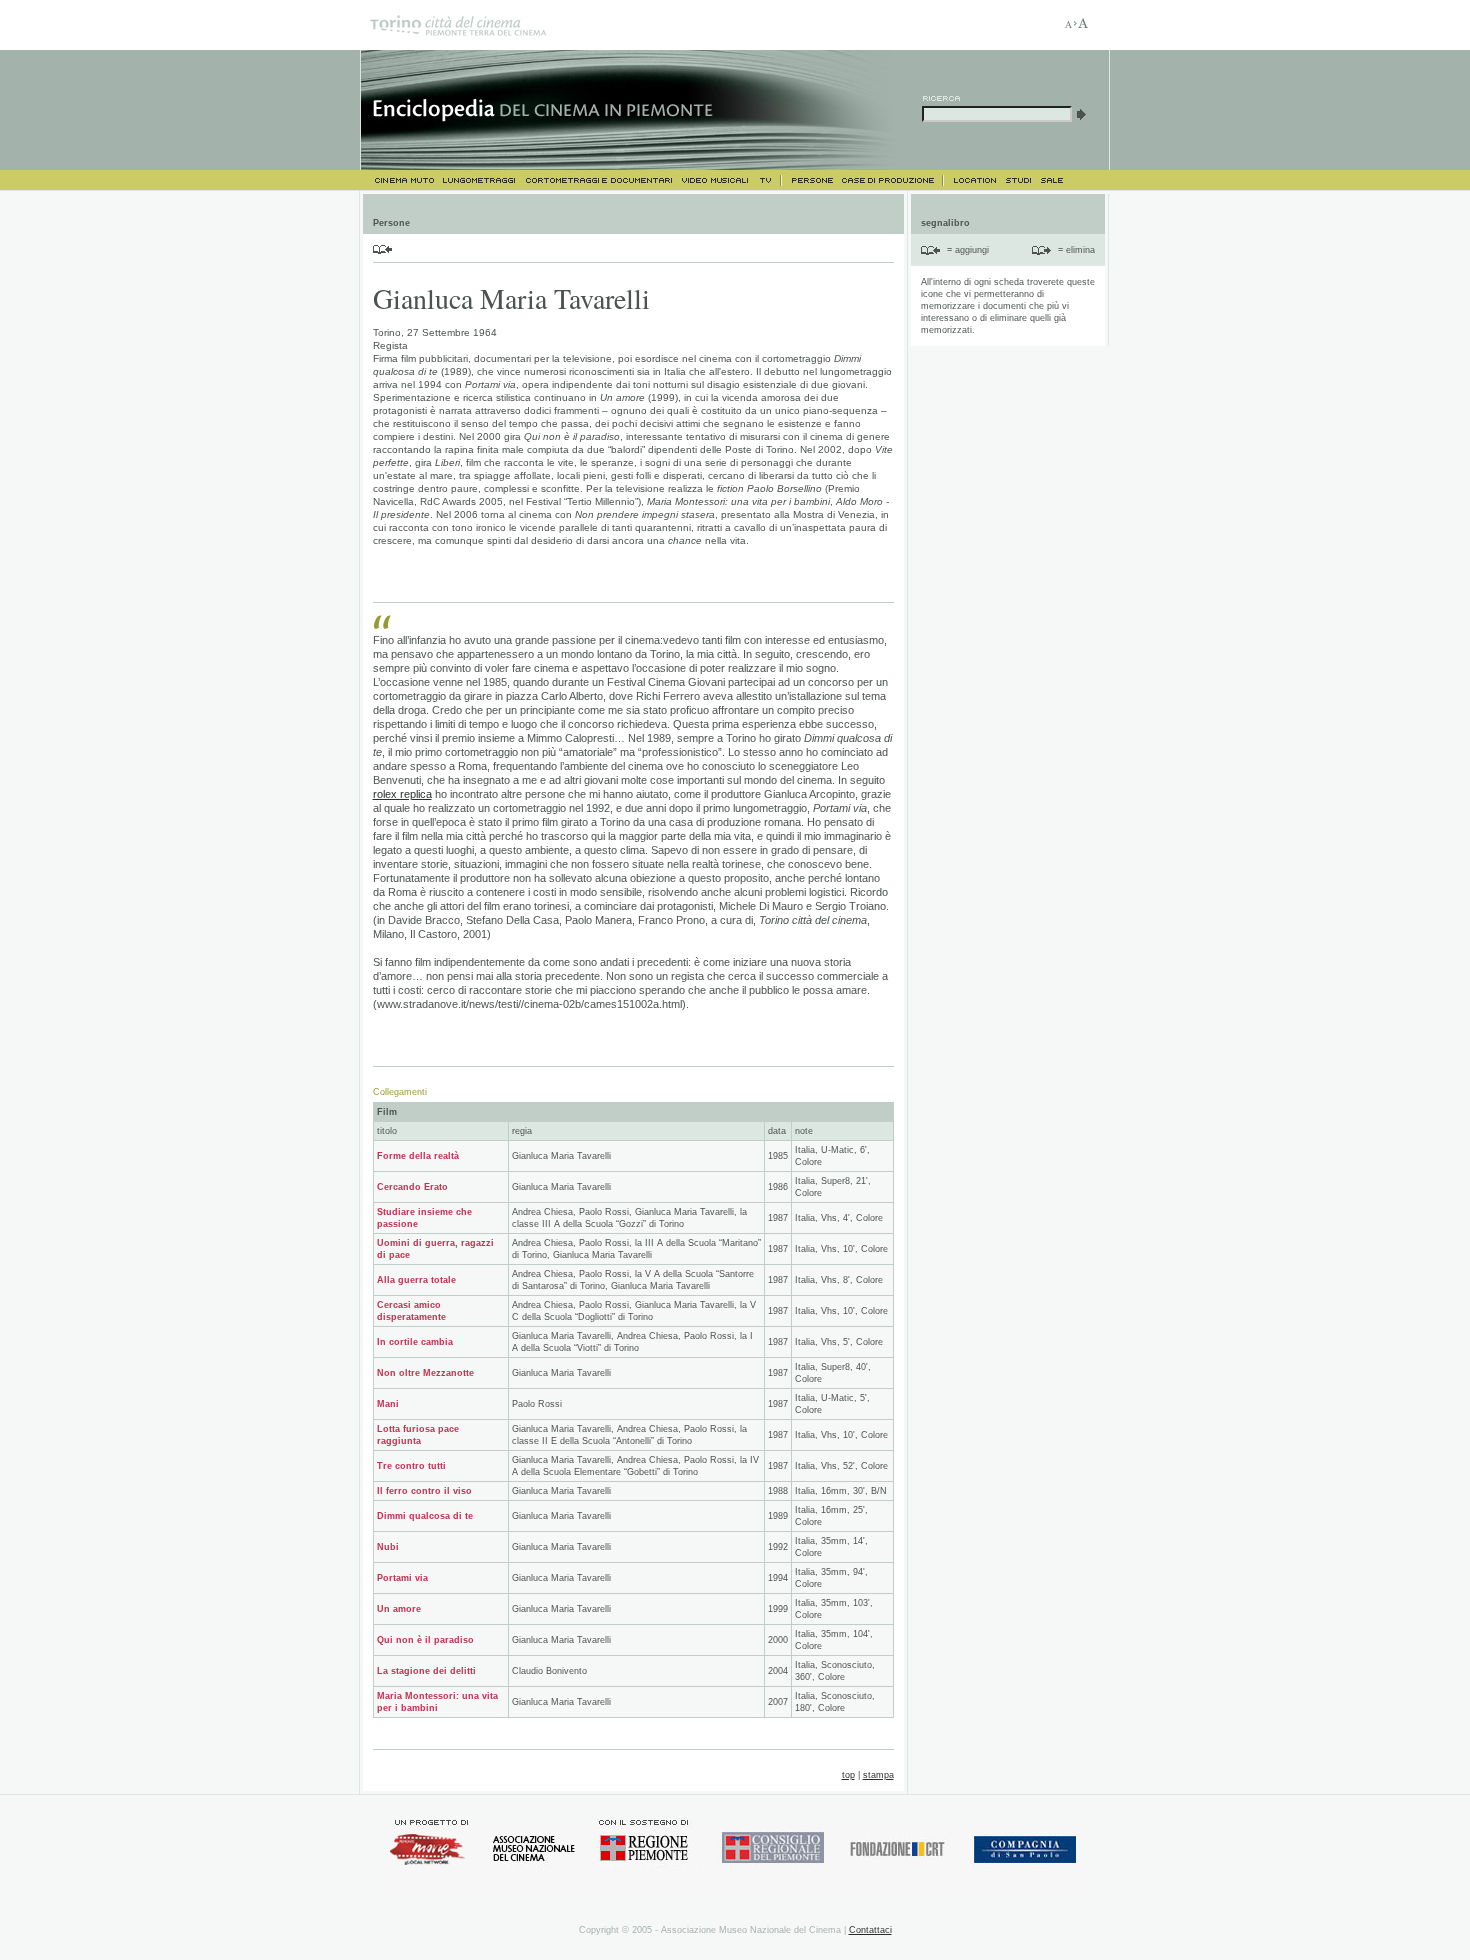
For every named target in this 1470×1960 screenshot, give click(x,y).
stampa (878, 1775)
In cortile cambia (415, 1342)
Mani (388, 1404)
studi (1018, 180)
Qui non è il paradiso (425, 1640)
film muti (399, 180)
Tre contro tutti (411, 1466)
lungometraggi (480, 180)
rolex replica (402, 794)
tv (768, 180)
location (973, 180)
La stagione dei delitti (426, 1671)
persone (810, 180)
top (848, 1775)
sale (1053, 180)
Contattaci (870, 1930)
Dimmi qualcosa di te (425, 1516)
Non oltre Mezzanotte (425, 1373)
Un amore (399, 1609)
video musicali (714, 180)
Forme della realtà (418, 1156)
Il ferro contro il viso (424, 1491)
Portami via (402, 1578)
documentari (598, 180)
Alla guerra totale (416, 1280)
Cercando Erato (412, 1187)
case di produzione (892, 180)
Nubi (388, 1547)
